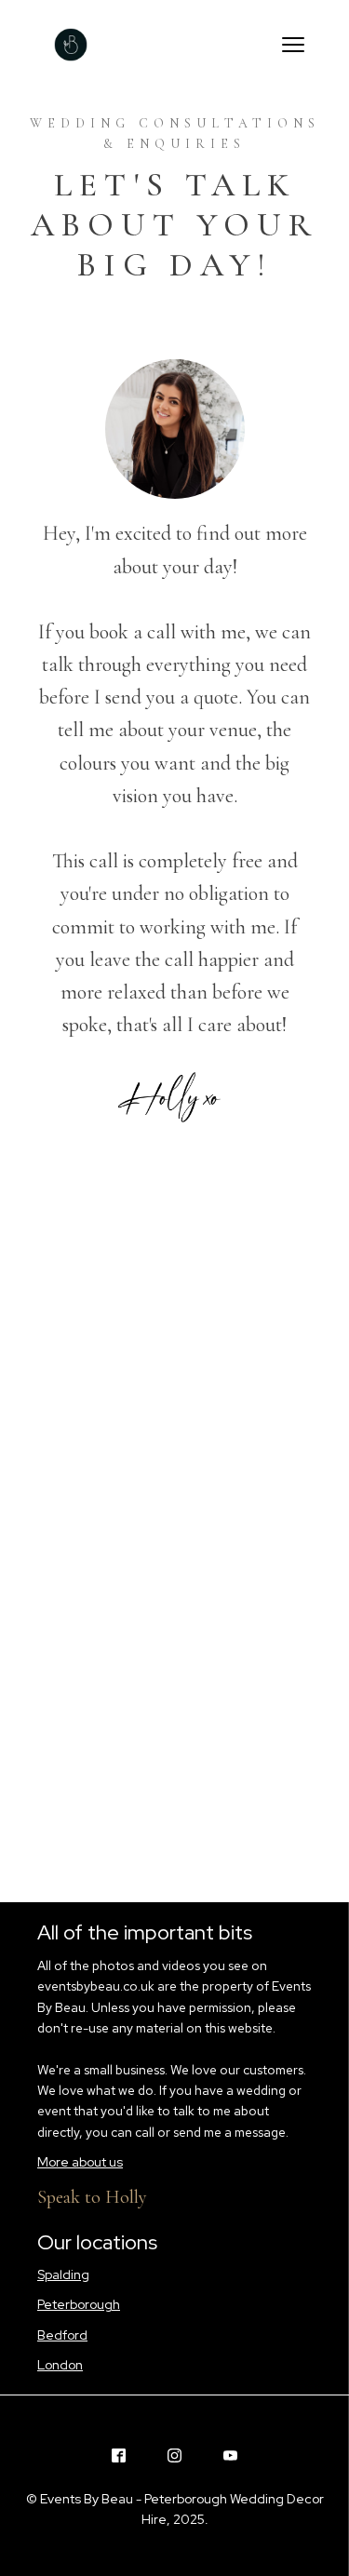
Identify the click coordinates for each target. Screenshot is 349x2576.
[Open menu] (293, 45)
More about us (80, 2162)
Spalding (63, 2274)
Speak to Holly (92, 2197)
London (60, 2365)
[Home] (71, 45)
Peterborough (79, 2304)
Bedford (62, 2335)
